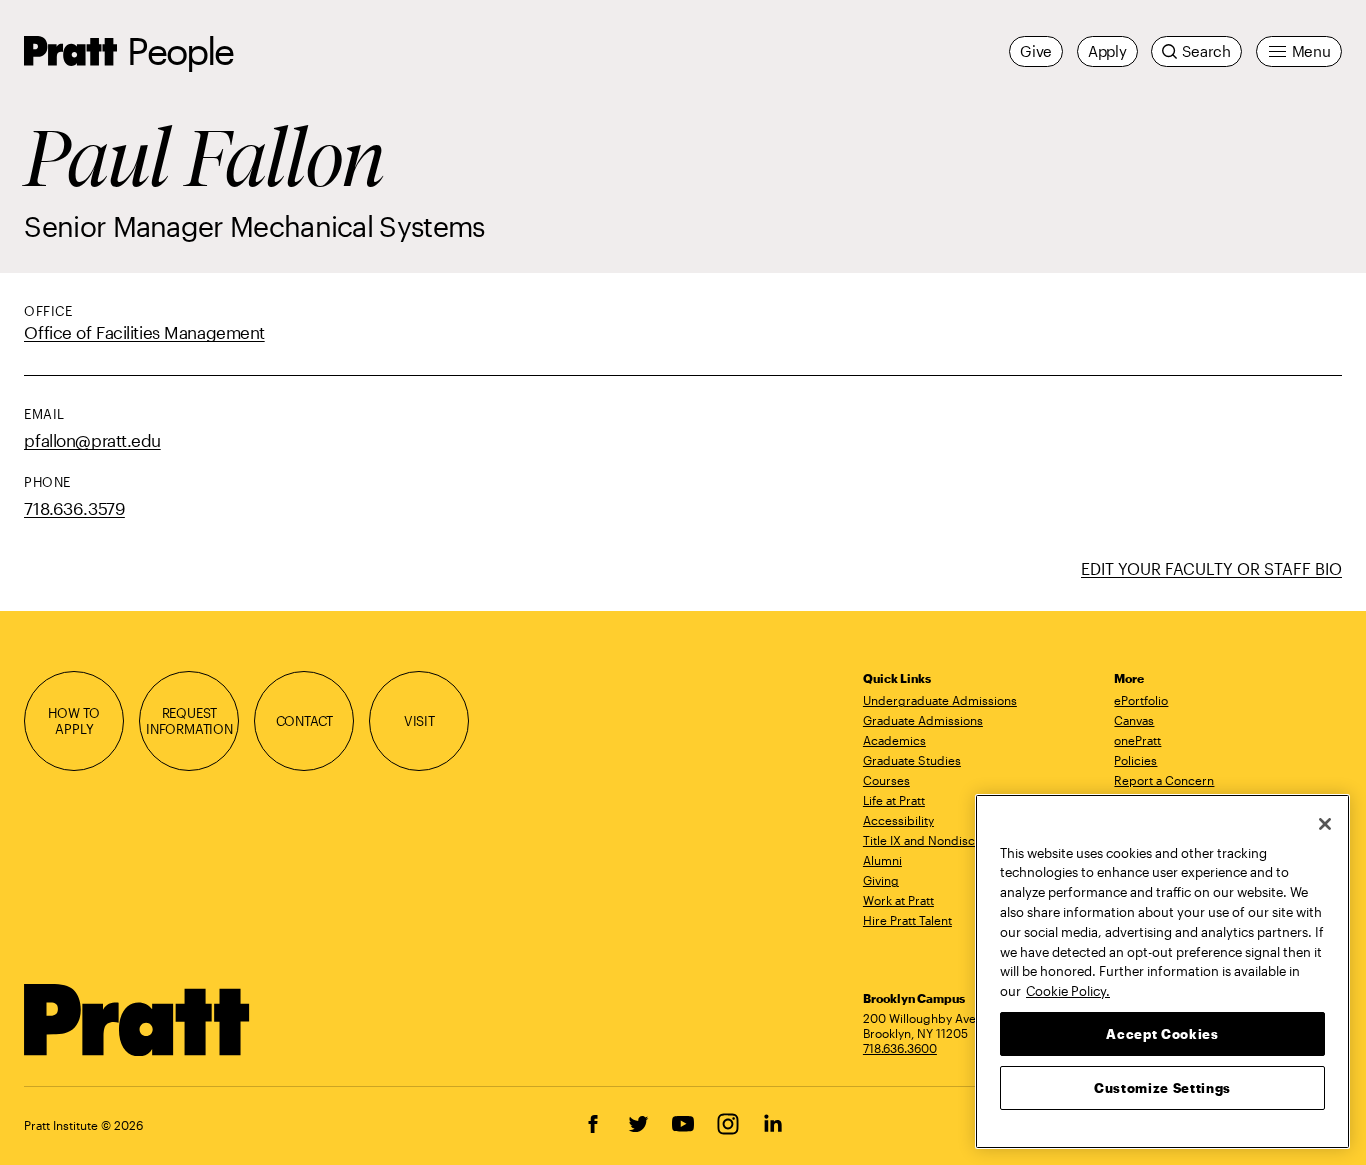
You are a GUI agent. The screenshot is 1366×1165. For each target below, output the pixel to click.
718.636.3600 (900, 1048)
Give (1036, 51)
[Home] (137, 1020)
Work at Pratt (898, 900)
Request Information (189, 720)
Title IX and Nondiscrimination (947, 840)
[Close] (1325, 824)
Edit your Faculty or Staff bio (1211, 568)
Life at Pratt (894, 800)
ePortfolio (1141, 700)
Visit (419, 720)
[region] (1162, 971)
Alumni (882, 860)
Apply (1107, 51)
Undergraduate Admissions (940, 700)
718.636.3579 (74, 508)
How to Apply (74, 720)
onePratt (1137, 740)
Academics (894, 740)
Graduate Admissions (923, 720)
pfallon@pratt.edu (92, 440)
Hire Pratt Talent (907, 920)
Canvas (1134, 720)
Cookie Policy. (1068, 990)
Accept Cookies (1162, 1033)
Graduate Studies (912, 760)
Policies (1135, 760)
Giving (881, 880)
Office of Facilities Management (144, 332)
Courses (886, 780)
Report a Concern (1164, 780)
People (180, 50)
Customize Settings (1162, 1087)
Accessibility (898, 820)
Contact (305, 720)
